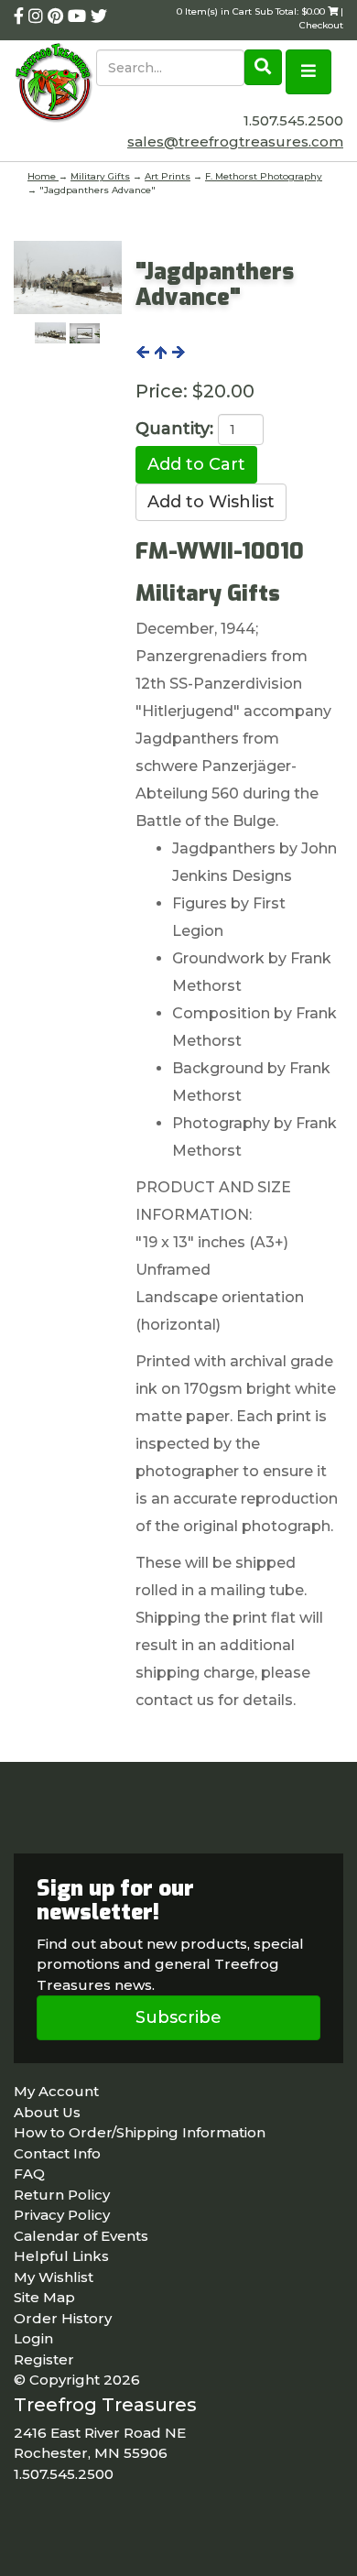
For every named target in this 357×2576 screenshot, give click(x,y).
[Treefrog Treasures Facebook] (21, 16)
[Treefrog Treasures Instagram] (38, 16)
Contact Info (57, 2153)
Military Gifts (100, 176)
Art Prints (168, 176)
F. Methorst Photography (264, 176)
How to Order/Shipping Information (140, 2132)
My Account (56, 2091)
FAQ (29, 2174)
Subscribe (178, 2017)
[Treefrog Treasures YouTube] (79, 16)
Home (43, 176)
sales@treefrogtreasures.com (235, 141)
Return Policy (62, 2195)
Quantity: (174, 429)
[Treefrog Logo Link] (55, 84)
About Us (47, 2112)
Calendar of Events (81, 2236)
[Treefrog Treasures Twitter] (99, 16)
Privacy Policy (62, 2215)
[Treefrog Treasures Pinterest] (58, 16)
